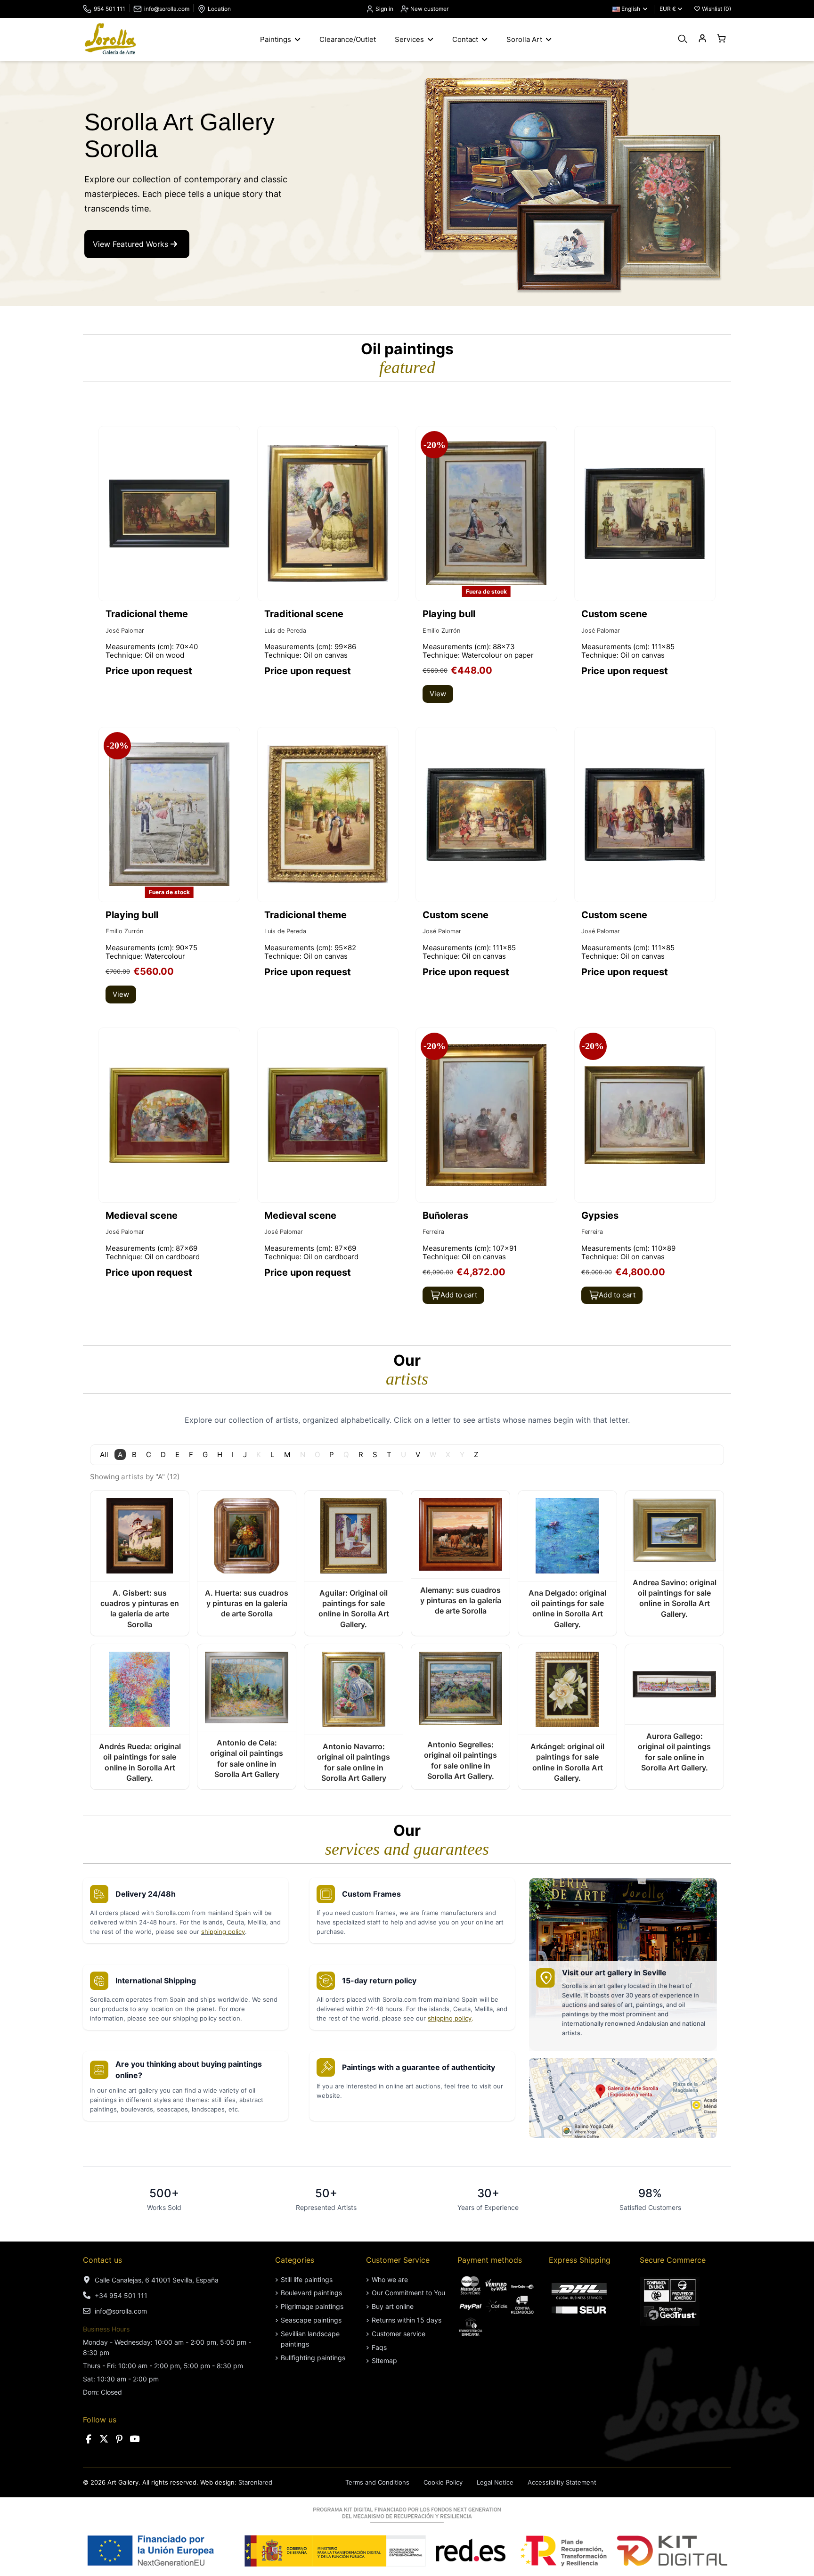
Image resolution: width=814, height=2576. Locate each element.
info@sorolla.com (167, 9)
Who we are (390, 2279)
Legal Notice (495, 2482)
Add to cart (459, 1295)
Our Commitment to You (408, 2293)
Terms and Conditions (377, 2482)
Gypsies (600, 1215)
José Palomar (125, 631)
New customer (429, 9)
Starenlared (255, 2482)
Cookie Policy (443, 2482)
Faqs (379, 2347)
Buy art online (393, 2306)
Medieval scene (142, 1215)
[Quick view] (549, 459)
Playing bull (449, 614)
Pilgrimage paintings (312, 2306)
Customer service (399, 2334)
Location (219, 9)
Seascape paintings (311, 2320)
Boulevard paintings (311, 2293)
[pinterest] (119, 2439)
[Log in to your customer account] (702, 39)
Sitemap (384, 2360)
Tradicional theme (147, 614)
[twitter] (104, 2439)
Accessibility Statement (562, 2482)
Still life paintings (307, 2279)
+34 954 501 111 (121, 2295)
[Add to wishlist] (232, 442)
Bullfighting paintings (313, 2358)
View (438, 694)
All (104, 1455)
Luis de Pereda (285, 631)
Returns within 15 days (407, 2320)
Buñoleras (445, 1215)
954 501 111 (110, 9)
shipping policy (223, 1932)
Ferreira (433, 1232)
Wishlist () (716, 9)
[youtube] (135, 2439)
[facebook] (89, 2439)
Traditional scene (304, 614)
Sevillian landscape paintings (310, 2339)
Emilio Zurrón (441, 631)
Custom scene (614, 614)
